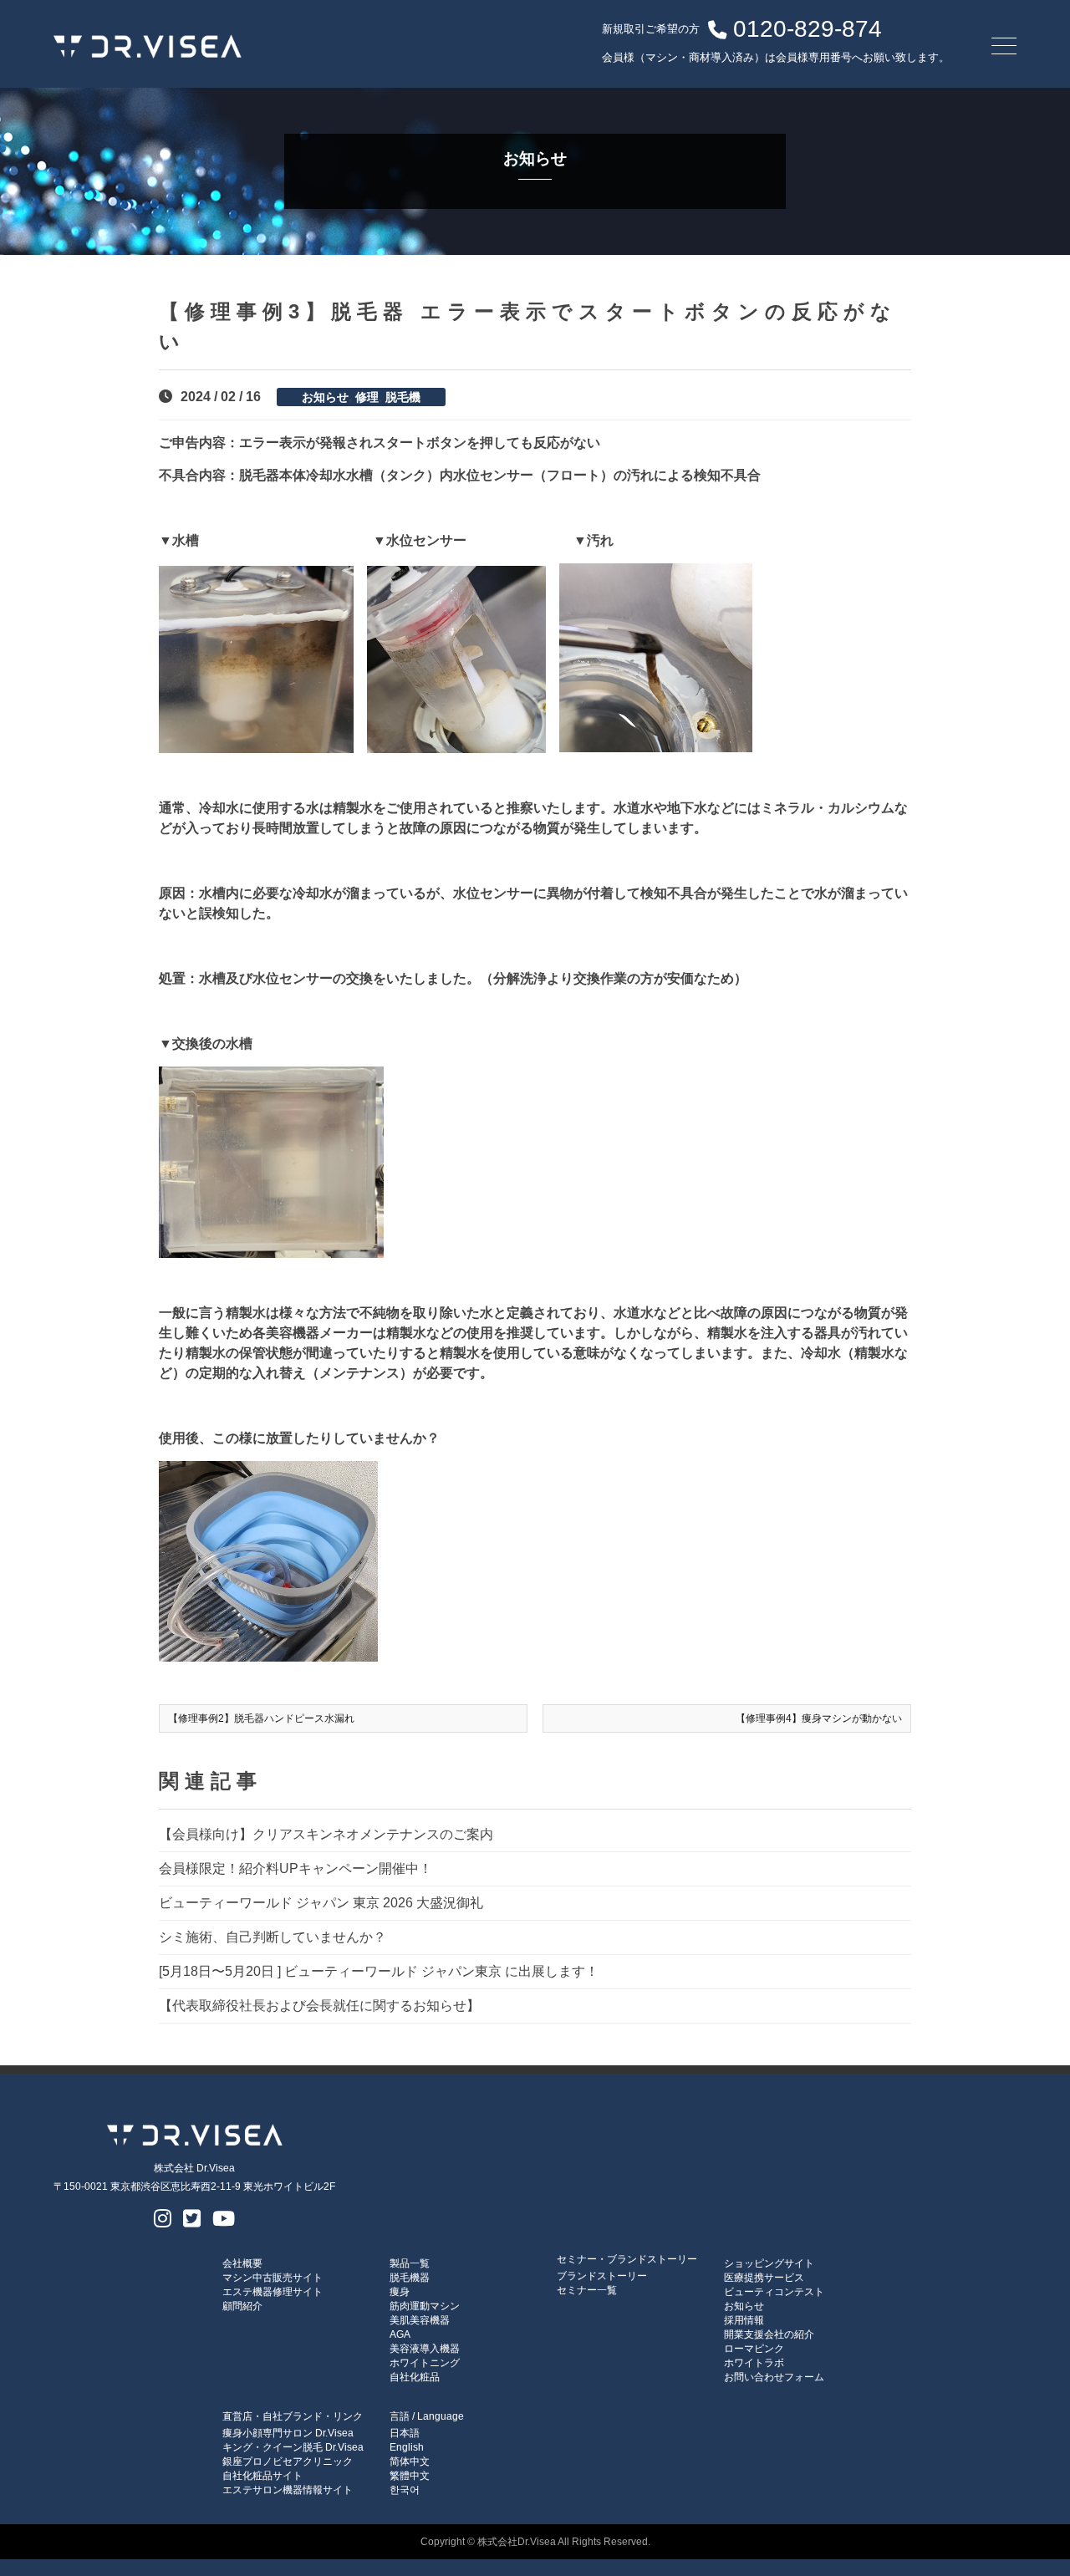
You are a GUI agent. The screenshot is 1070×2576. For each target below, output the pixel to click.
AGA (400, 2334)
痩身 (400, 2292)
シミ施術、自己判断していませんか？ (273, 1937)
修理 (367, 397)
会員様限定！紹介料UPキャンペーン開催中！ (296, 1868)
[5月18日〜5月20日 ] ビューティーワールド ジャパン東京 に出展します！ (379, 1971)
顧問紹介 (242, 2306)
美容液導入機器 (425, 2349)
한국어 (405, 2490)
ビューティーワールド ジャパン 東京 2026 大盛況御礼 (321, 1903)
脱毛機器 (410, 2278)
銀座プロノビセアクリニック (288, 2461)
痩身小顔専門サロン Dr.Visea (288, 2433)
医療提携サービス (764, 2278)
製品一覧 (410, 2263)
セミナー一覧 (587, 2290)
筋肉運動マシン (425, 2306)
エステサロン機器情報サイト (288, 2490)
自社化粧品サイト (262, 2476)
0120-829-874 (808, 29)
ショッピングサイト (769, 2263)
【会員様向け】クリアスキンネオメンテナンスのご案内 (326, 1834)
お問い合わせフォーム (774, 2377)
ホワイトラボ (754, 2363)
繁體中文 (410, 2476)
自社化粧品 (415, 2377)
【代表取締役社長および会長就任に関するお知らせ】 (319, 2006)
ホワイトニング (425, 2363)
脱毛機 (403, 397)
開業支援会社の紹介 (769, 2334)
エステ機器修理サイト (273, 2292)
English (407, 2447)
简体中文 (410, 2461)
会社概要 (242, 2263)
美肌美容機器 (420, 2320)
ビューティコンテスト (774, 2292)
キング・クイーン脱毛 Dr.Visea (293, 2447)
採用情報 (744, 2320)
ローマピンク (754, 2349)
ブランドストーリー (602, 2276)
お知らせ (325, 397)
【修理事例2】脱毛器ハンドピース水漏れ (261, 1718)
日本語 (405, 2433)
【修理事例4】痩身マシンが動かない (819, 1718)
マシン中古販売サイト (273, 2278)
